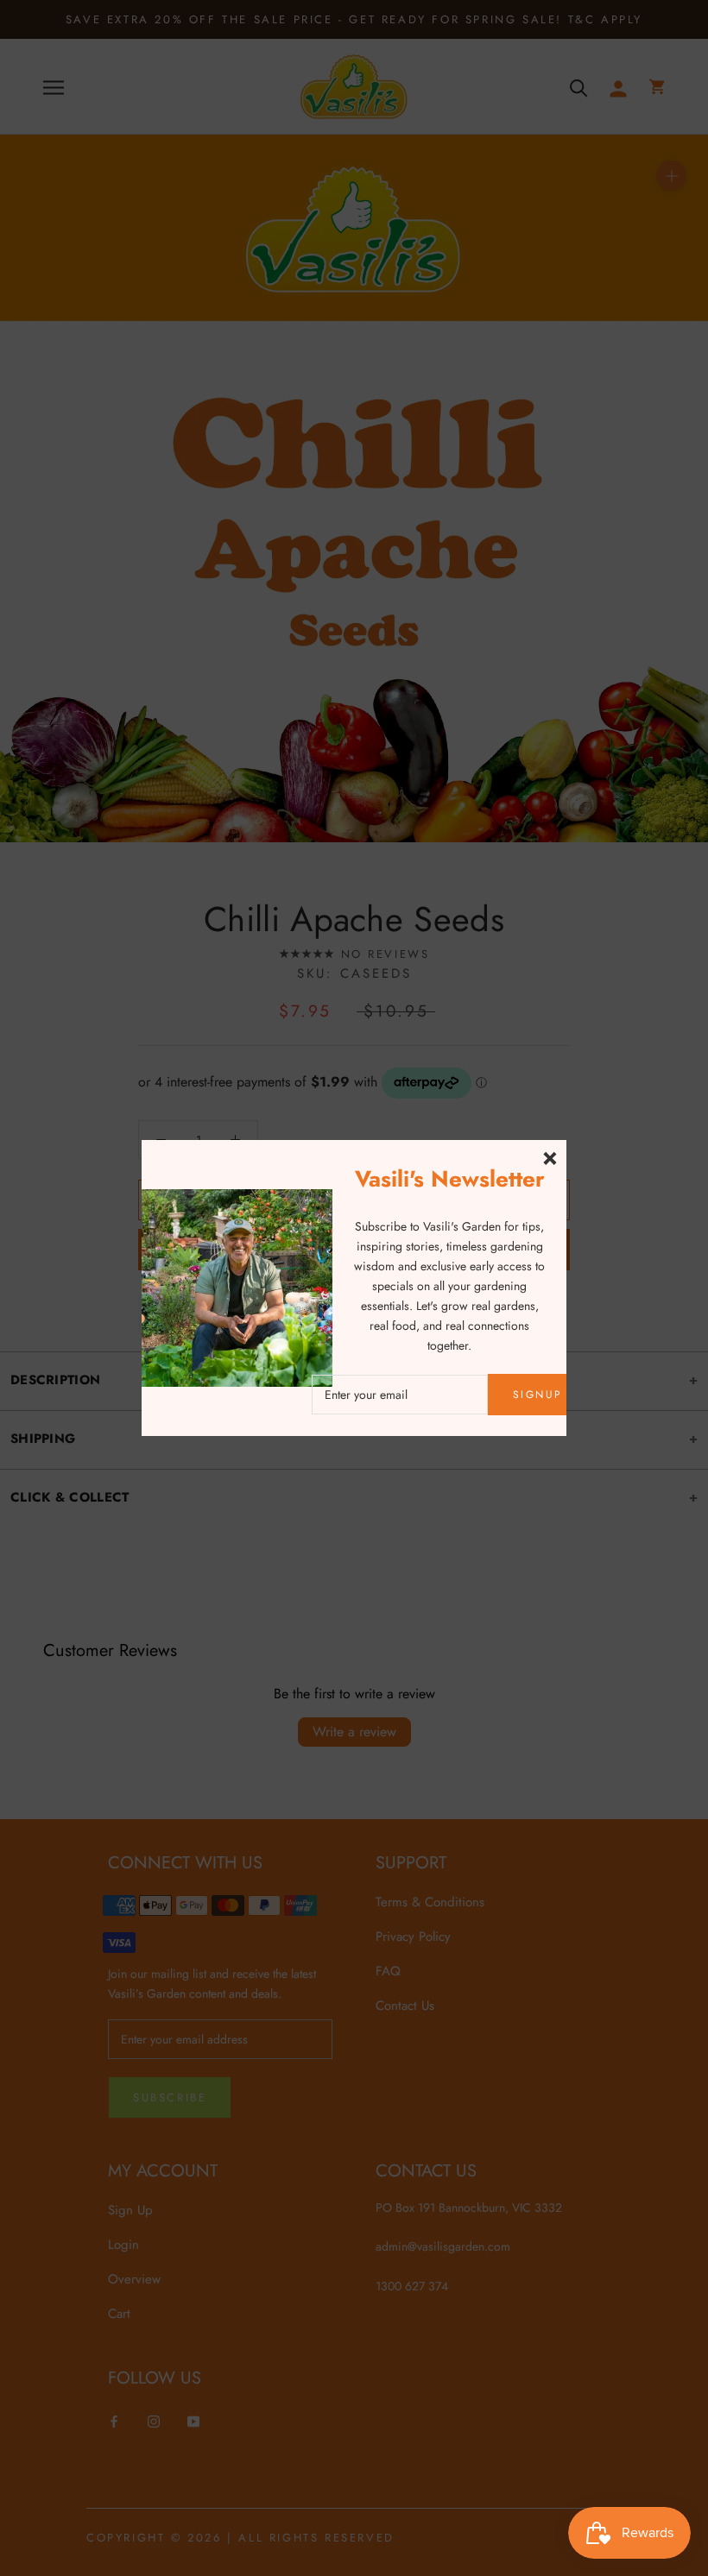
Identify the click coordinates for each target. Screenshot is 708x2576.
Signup (537, 1395)
